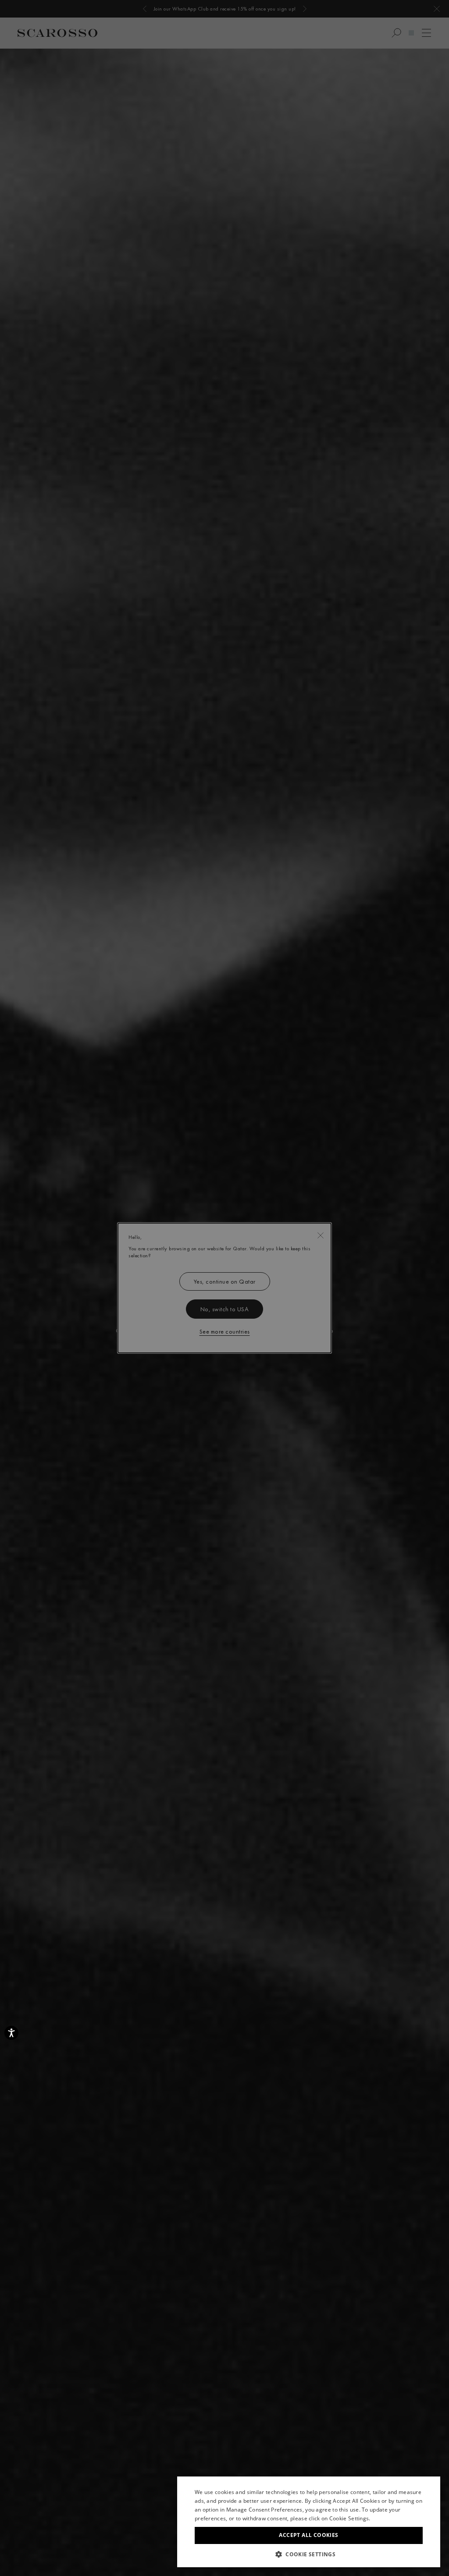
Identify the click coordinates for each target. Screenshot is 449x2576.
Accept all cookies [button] (308, 2535)
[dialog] (224, 1288)
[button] (309, 2554)
